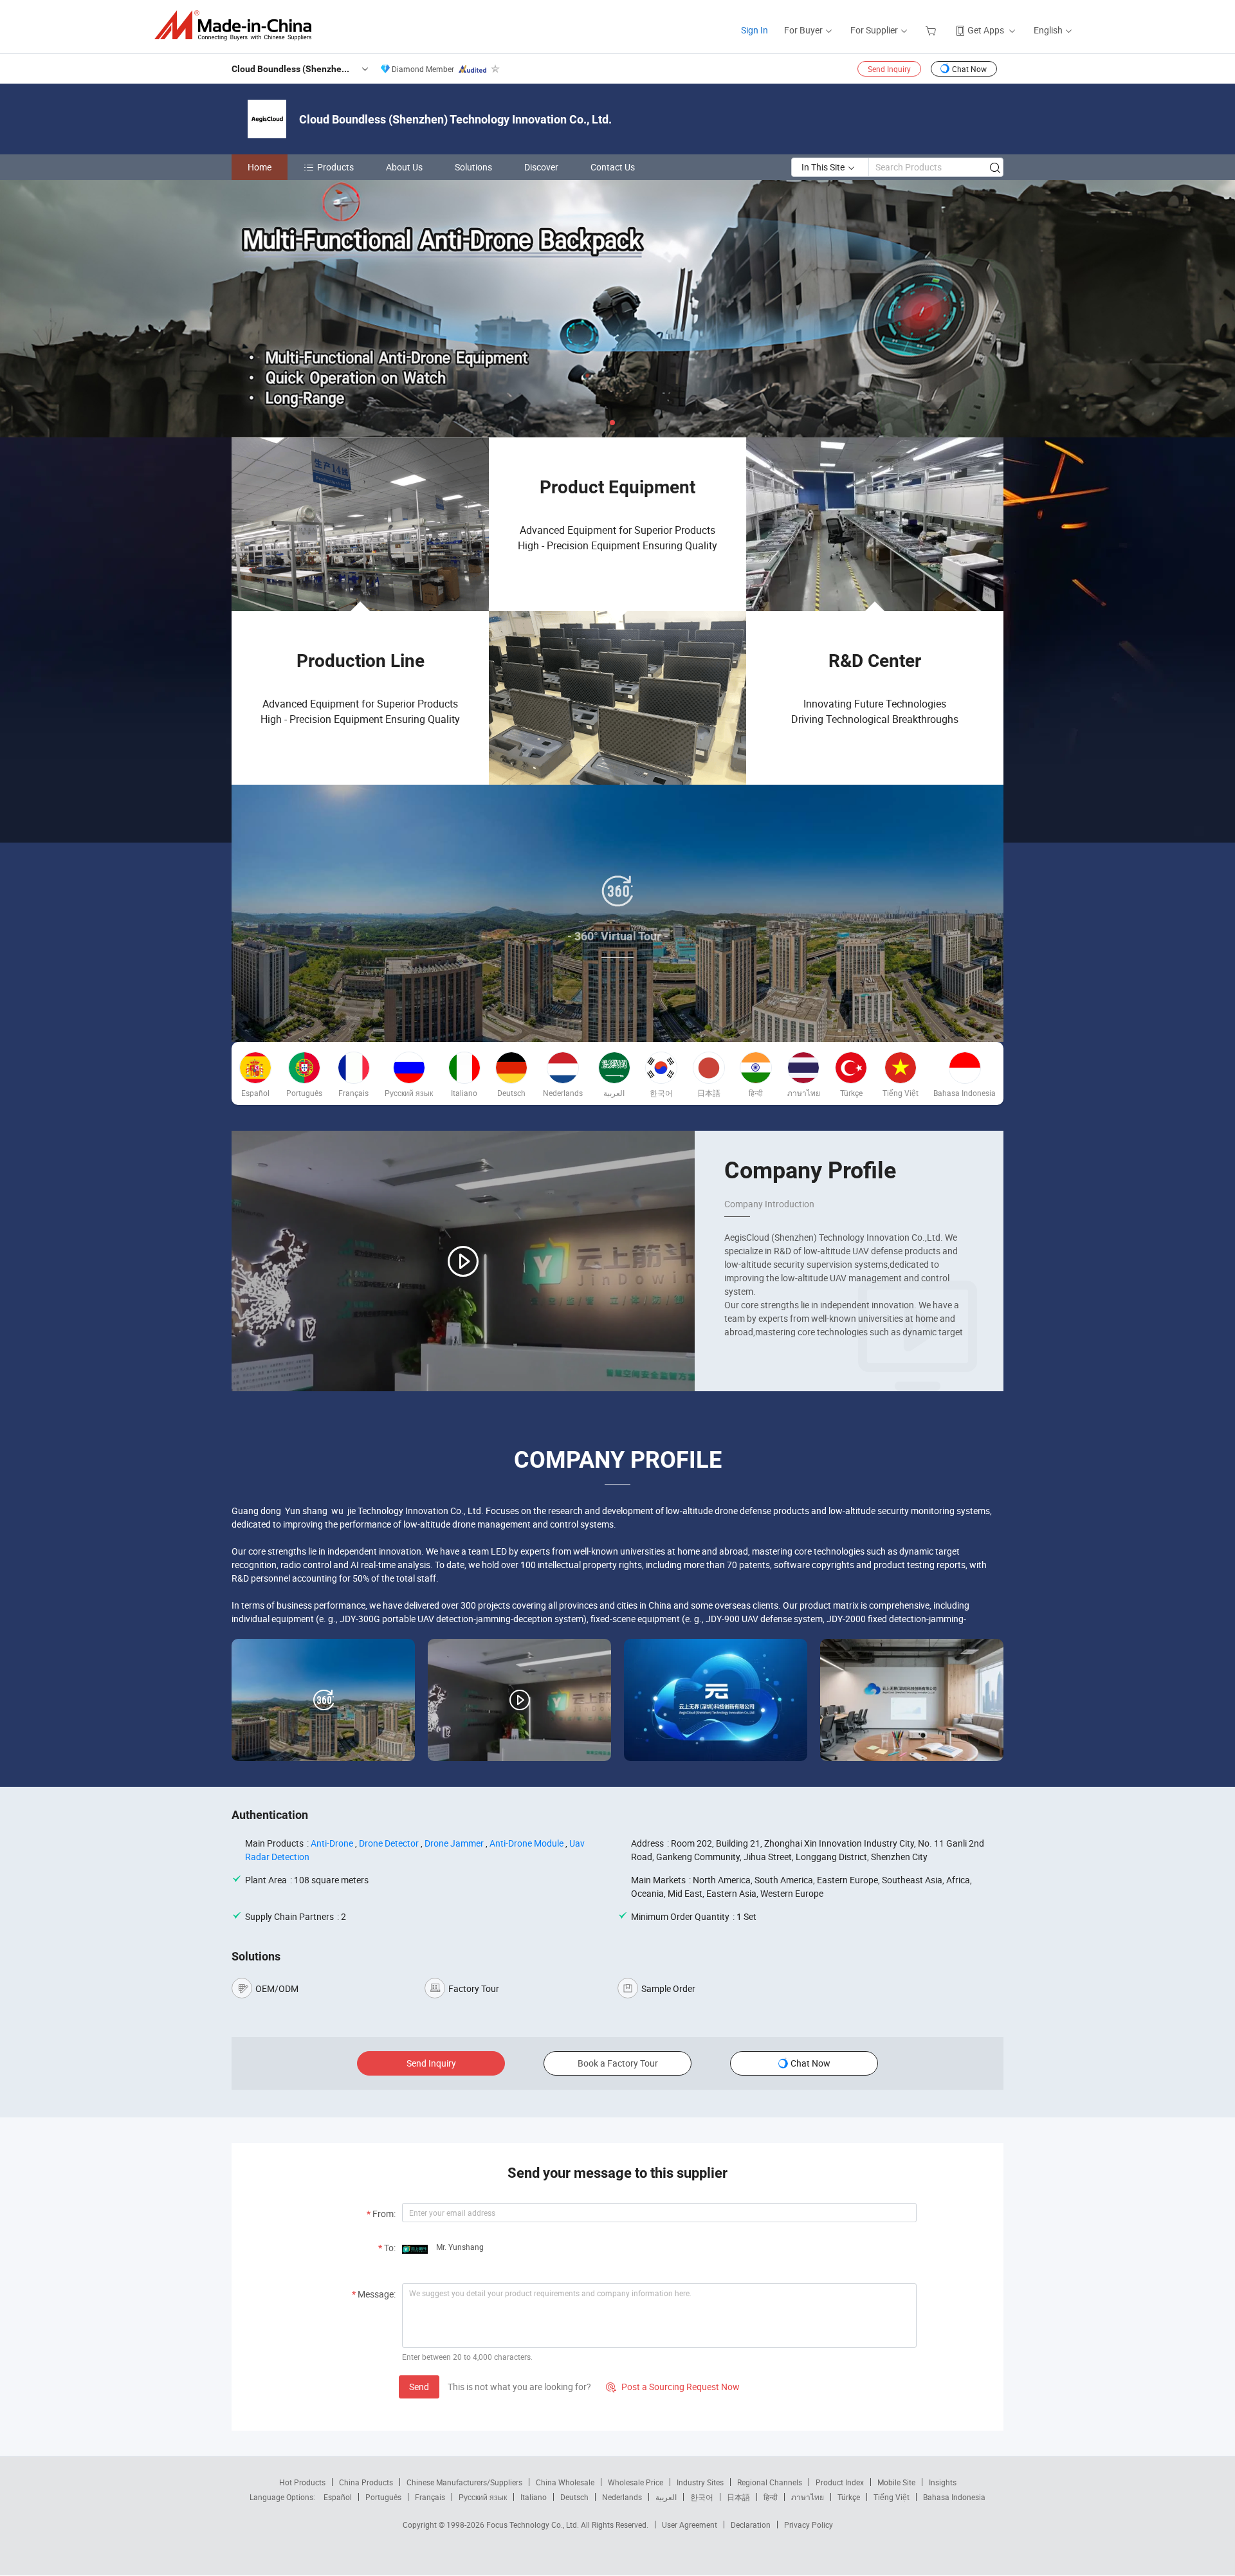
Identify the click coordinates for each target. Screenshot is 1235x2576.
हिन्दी (771, 2497)
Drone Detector (389, 1843)
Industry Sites (700, 2482)
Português (383, 2497)
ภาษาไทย (808, 2497)
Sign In (755, 30)
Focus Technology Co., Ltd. (534, 2525)
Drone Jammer (454, 1843)
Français (430, 2497)
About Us (404, 167)
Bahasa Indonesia (954, 2497)
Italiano (534, 2497)
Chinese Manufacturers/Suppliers (464, 2482)
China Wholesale (565, 2482)
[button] (612, 423)
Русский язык (483, 2497)
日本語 (738, 2497)
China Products (366, 2482)
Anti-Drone (332, 1843)
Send (419, 2387)
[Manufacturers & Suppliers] (237, 25)
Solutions (473, 167)
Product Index (840, 2482)
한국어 (702, 2497)
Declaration (751, 2525)
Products (335, 167)
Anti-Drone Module (526, 1843)
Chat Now (969, 69)
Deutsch (574, 2497)
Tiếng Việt (892, 2497)
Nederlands (622, 2497)
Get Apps (986, 30)
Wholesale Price (636, 2482)
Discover (541, 167)
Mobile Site (896, 2482)
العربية (666, 2497)
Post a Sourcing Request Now (673, 2387)
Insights (943, 2482)
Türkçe (849, 2497)
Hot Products (302, 2482)
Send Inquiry (889, 69)
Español (338, 2497)
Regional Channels (770, 2482)
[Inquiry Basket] (932, 30)
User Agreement (690, 2525)
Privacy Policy (809, 2525)
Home (260, 167)
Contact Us (613, 167)
